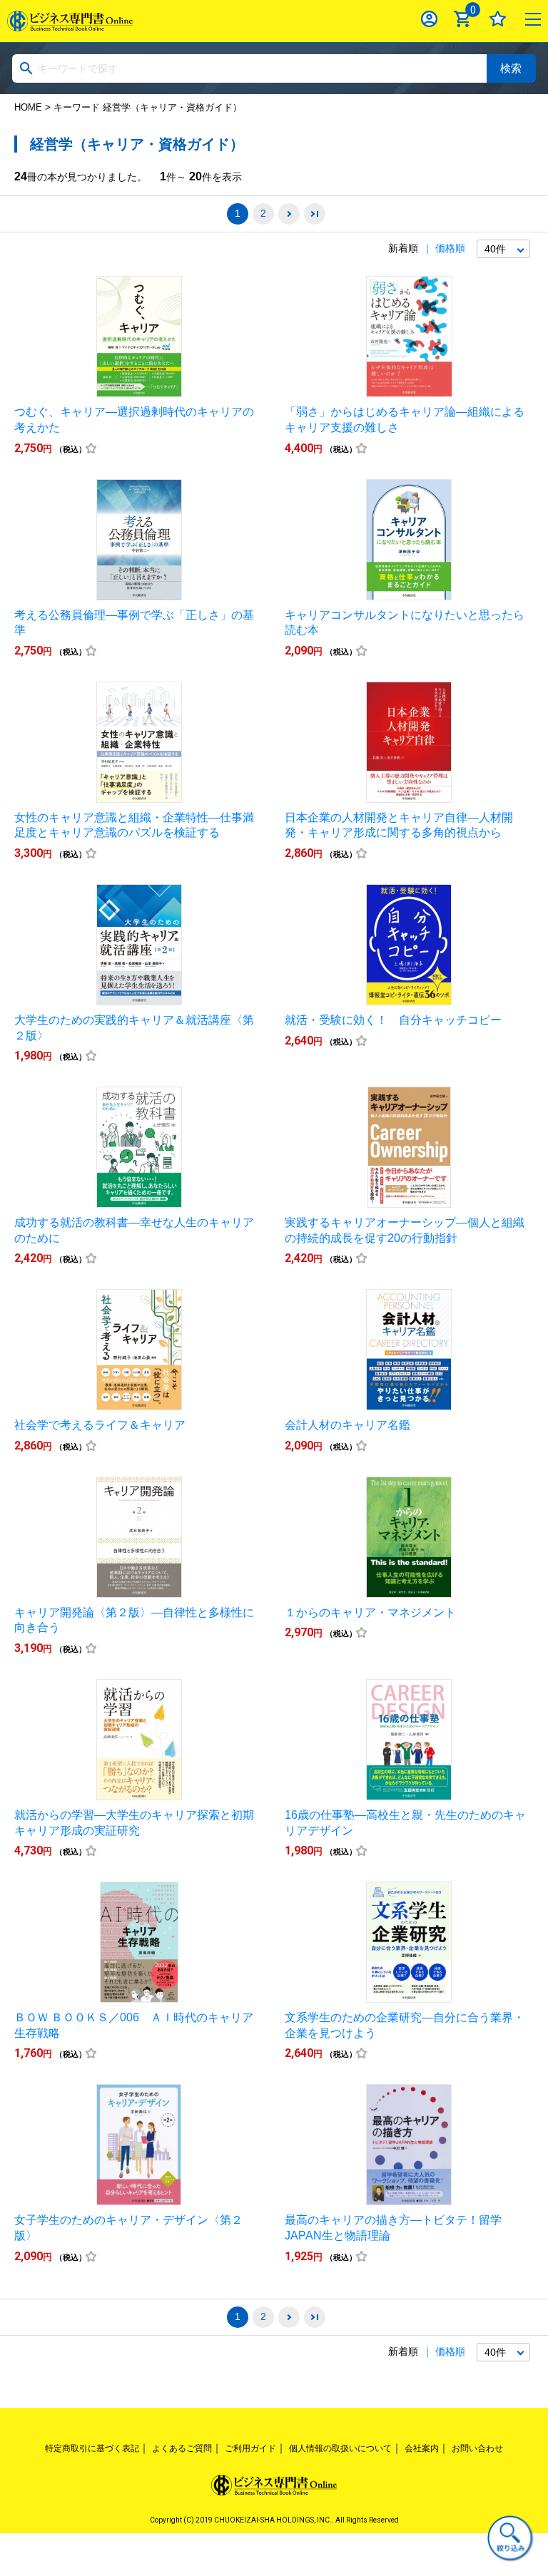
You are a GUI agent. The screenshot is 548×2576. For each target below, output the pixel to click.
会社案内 (422, 2448)
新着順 (403, 248)
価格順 (450, 248)
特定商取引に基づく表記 (92, 2448)
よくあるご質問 (182, 2448)
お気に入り (498, 19)
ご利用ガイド (250, 2448)
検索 (511, 68)
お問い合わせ (477, 2448)
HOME (28, 107)
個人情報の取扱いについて (340, 2448)
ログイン (429, 19)
